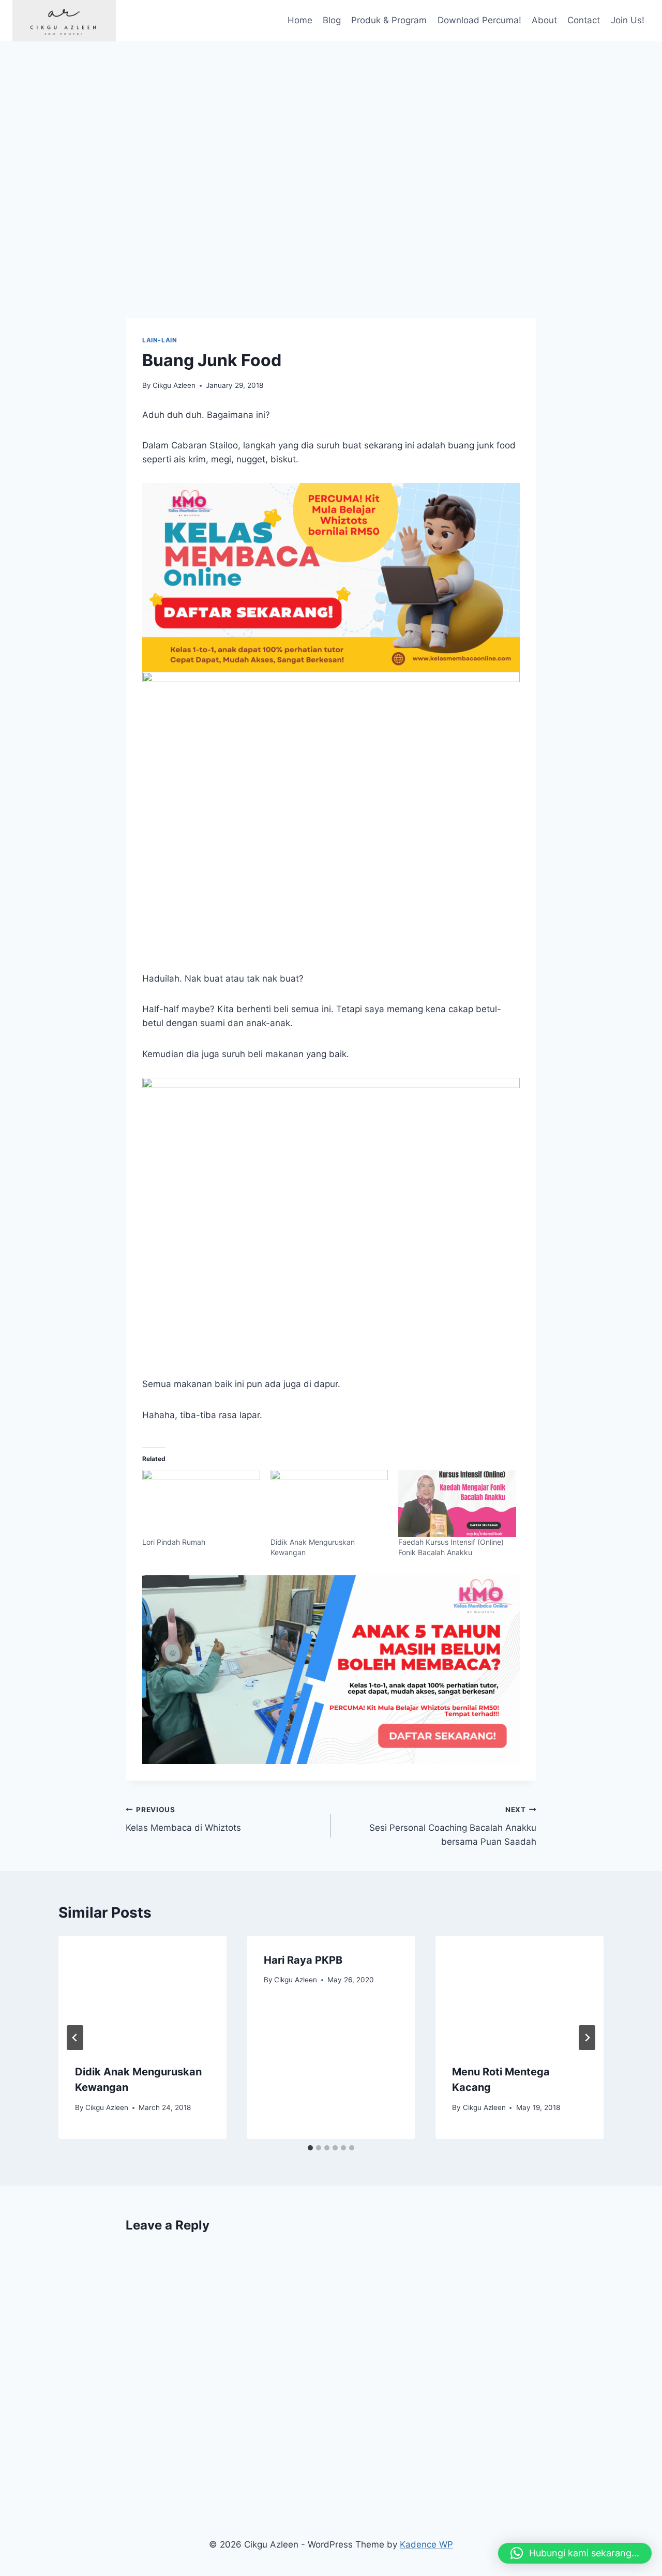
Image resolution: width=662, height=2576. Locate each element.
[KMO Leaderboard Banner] (331, 1670)
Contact (584, 20)
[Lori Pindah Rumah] (201, 1503)
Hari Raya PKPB (303, 1960)
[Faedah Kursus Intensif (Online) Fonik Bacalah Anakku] (457, 1503)
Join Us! (628, 20)
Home (300, 20)
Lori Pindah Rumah (174, 1542)
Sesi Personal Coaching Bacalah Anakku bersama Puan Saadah (453, 1826)
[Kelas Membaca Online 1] (331, 577)
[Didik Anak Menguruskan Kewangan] (329, 1503)
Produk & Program (389, 20)
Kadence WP (426, 2544)
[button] (575, 2553)
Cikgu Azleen (174, 385)
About (544, 20)
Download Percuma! (479, 20)
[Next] (587, 2038)
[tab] (310, 2148)
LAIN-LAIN (160, 340)
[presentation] (142, 1992)
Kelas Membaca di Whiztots (183, 1819)
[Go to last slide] (75, 2038)
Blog (332, 20)
